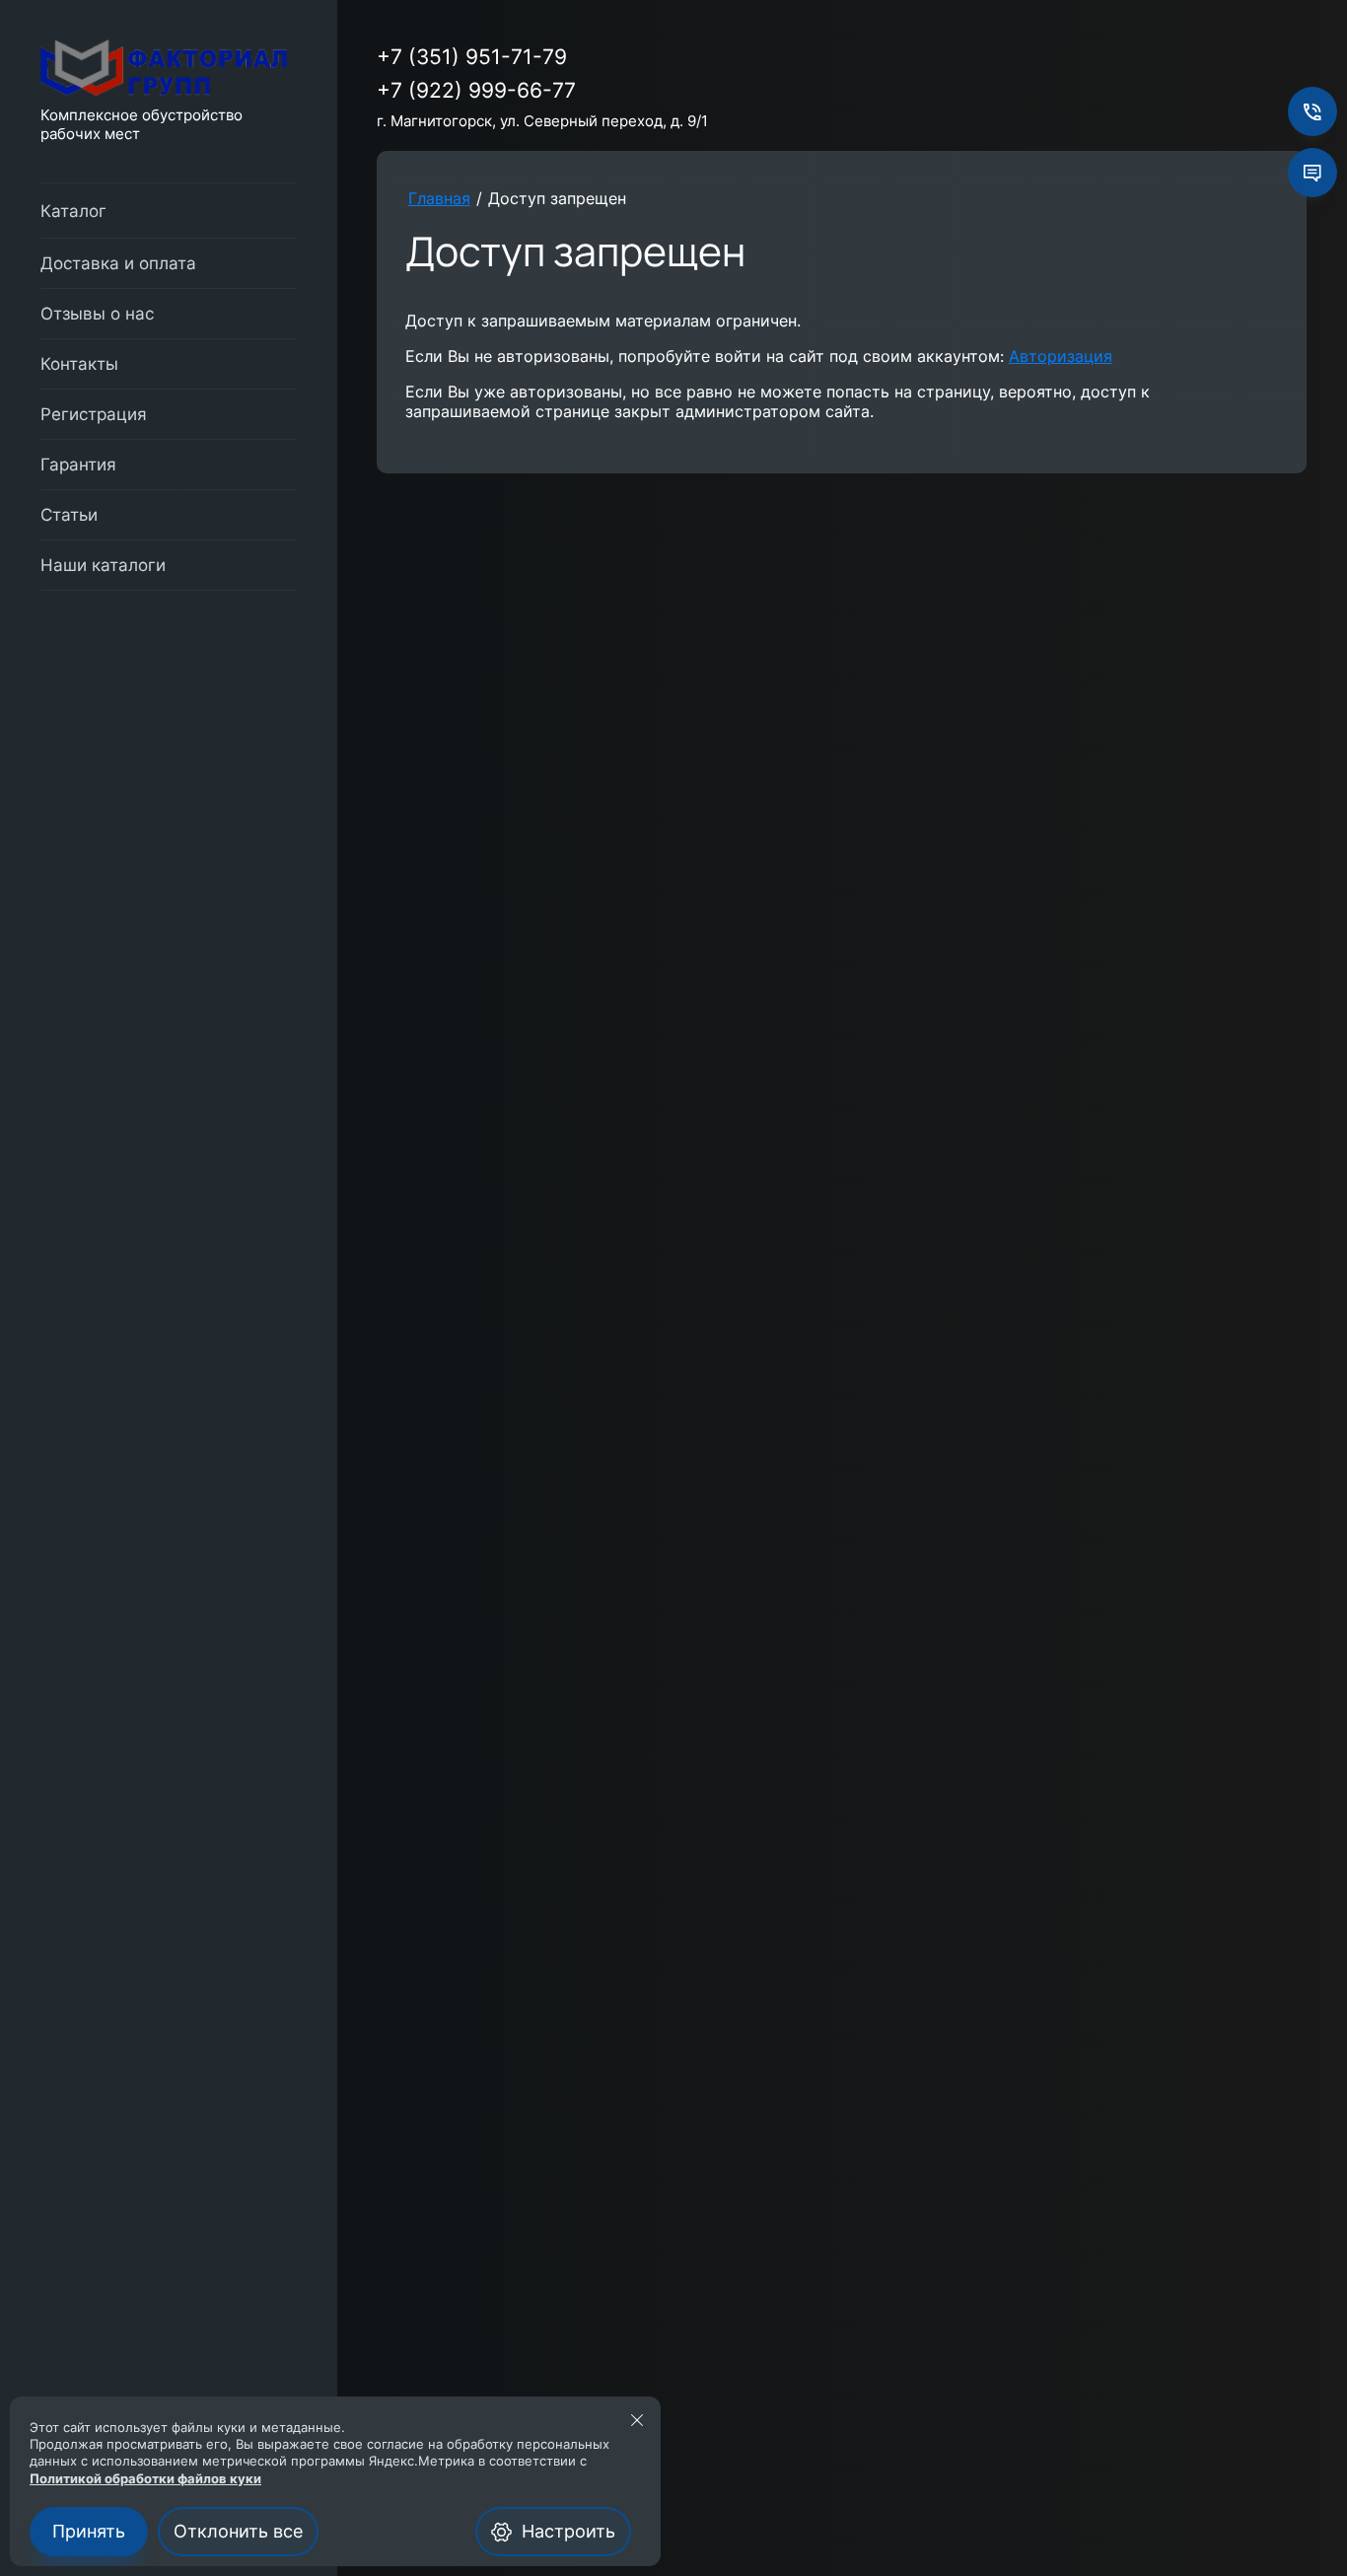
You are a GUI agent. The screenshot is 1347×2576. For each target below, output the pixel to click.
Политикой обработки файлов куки (145, 2478)
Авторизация (1061, 356)
